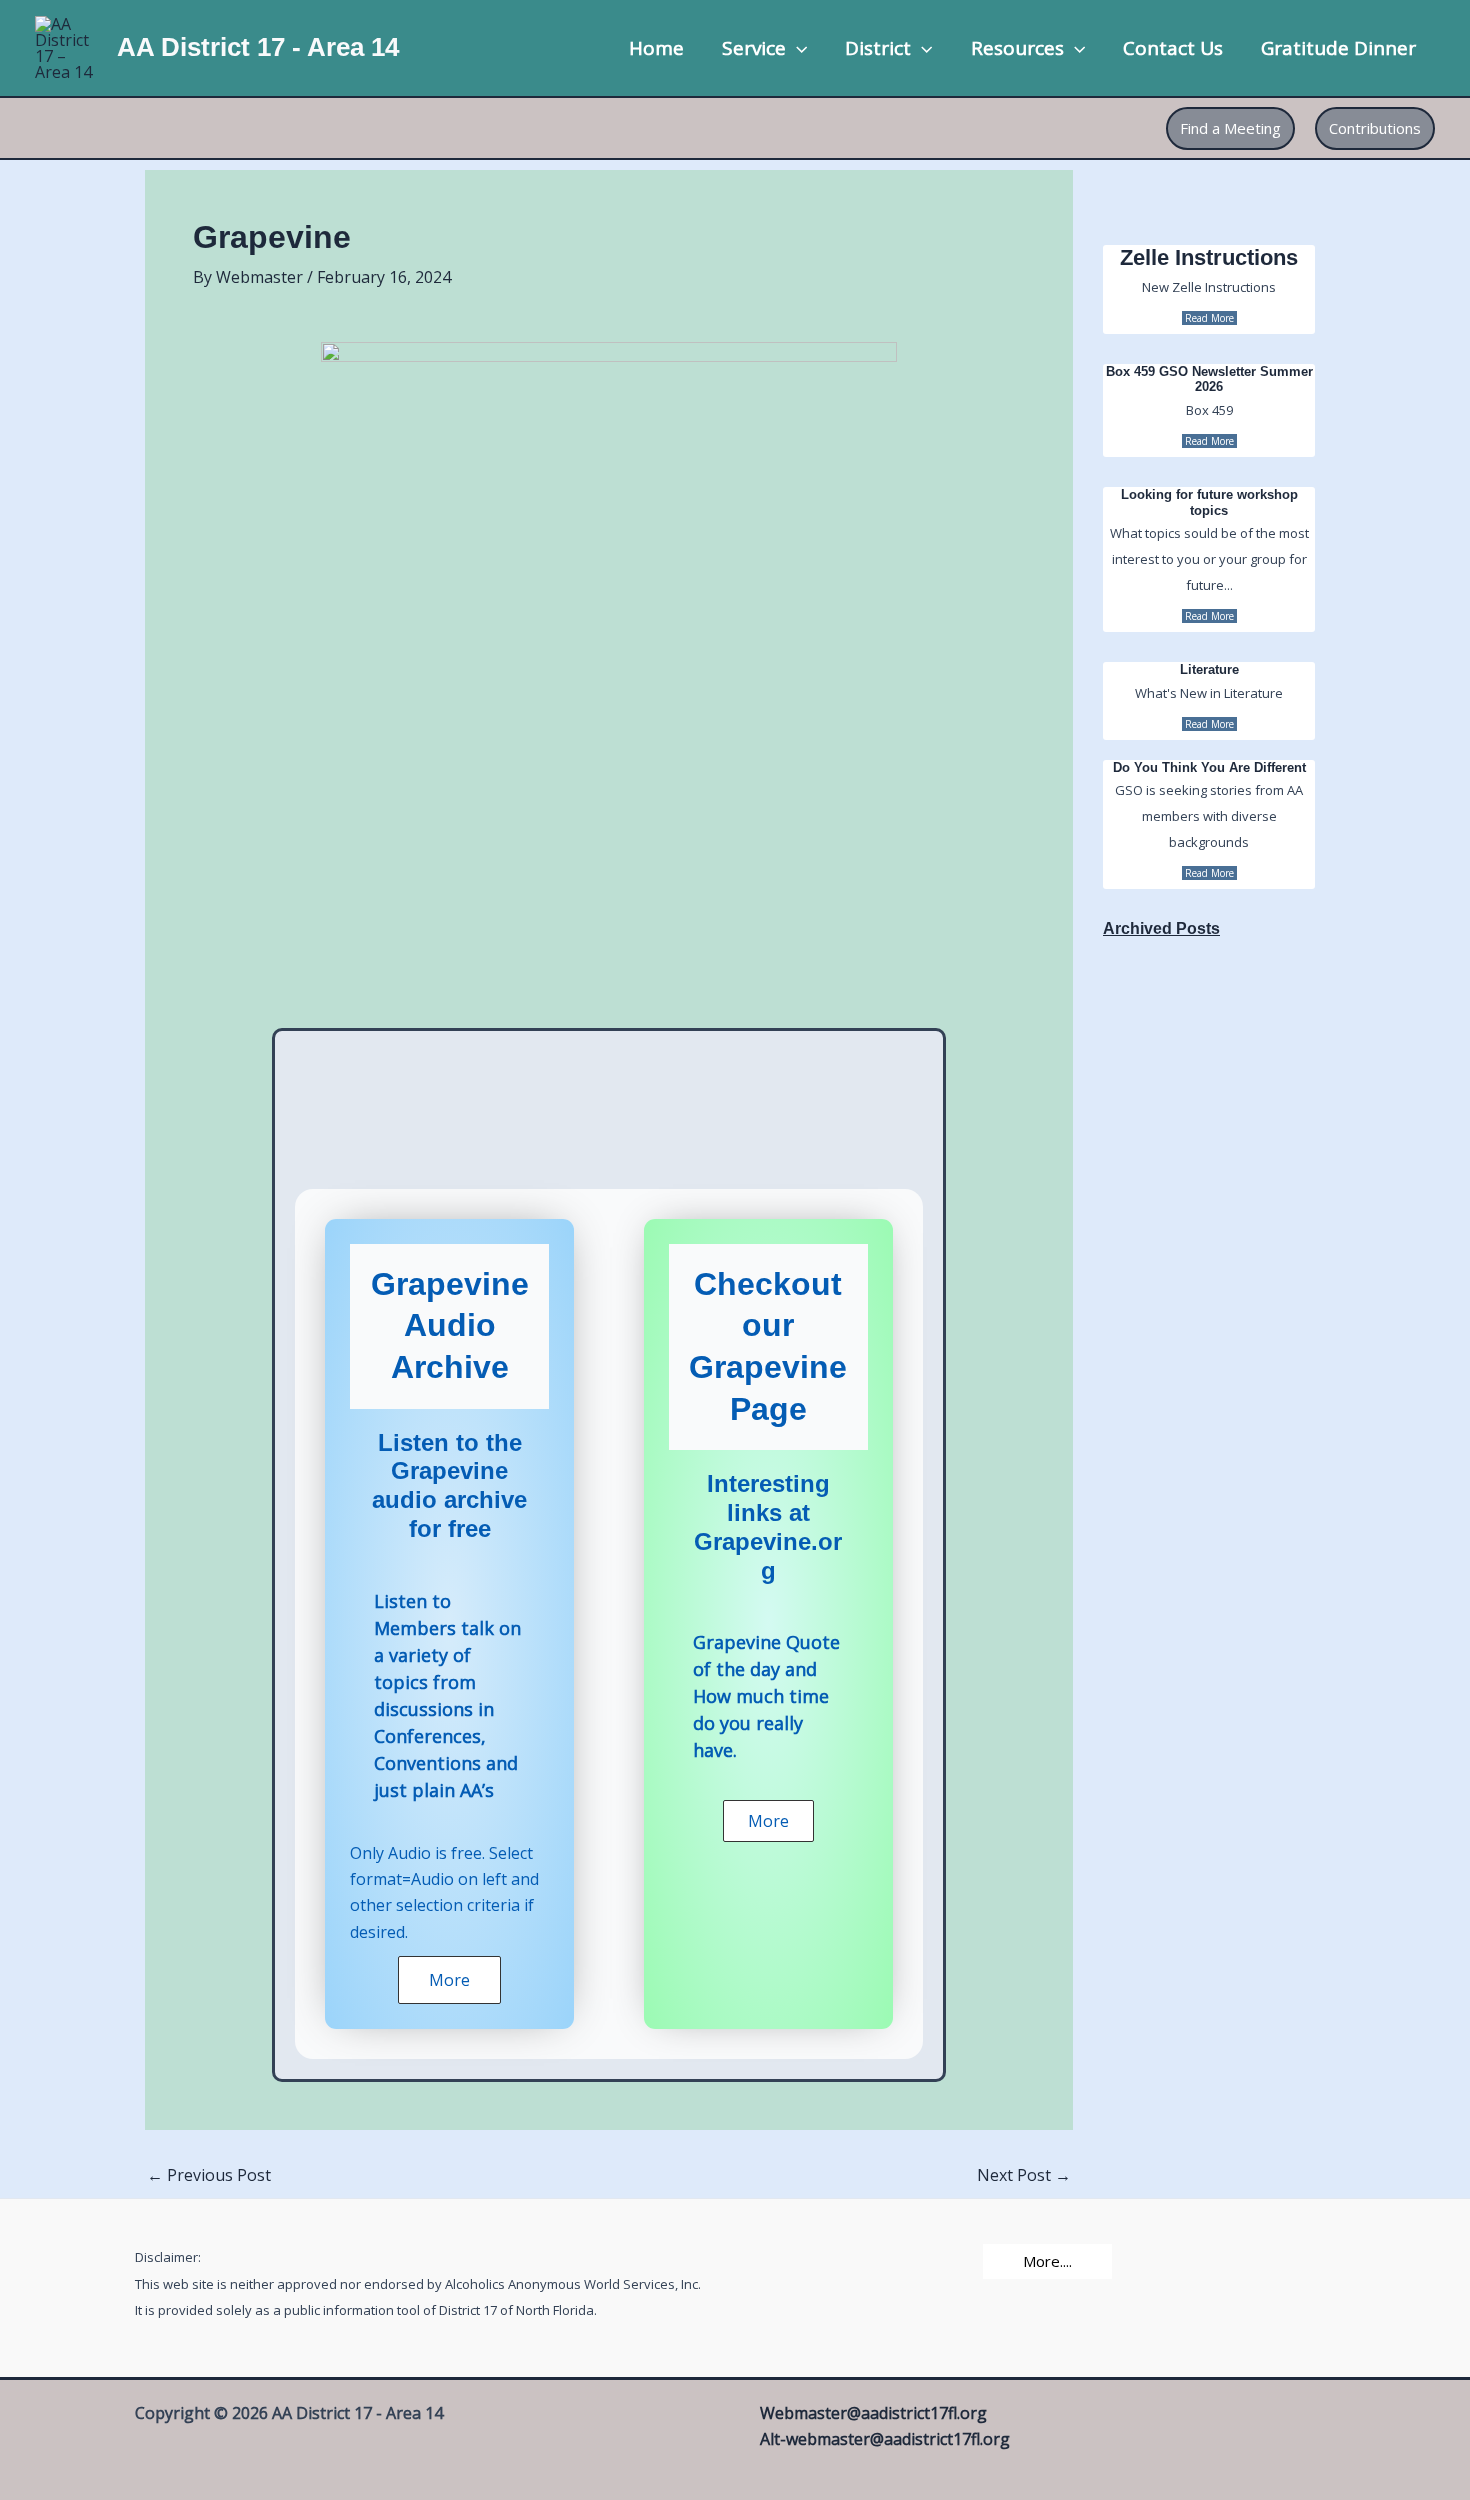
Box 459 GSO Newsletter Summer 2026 (1209, 379)
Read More (1209, 318)
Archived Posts (1161, 928)
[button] (796, 48)
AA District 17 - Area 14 (258, 47)
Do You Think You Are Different (1209, 767)
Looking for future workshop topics (1209, 502)
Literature (1209, 669)
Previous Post (209, 2175)
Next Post (1024, 2175)
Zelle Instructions (1209, 257)
